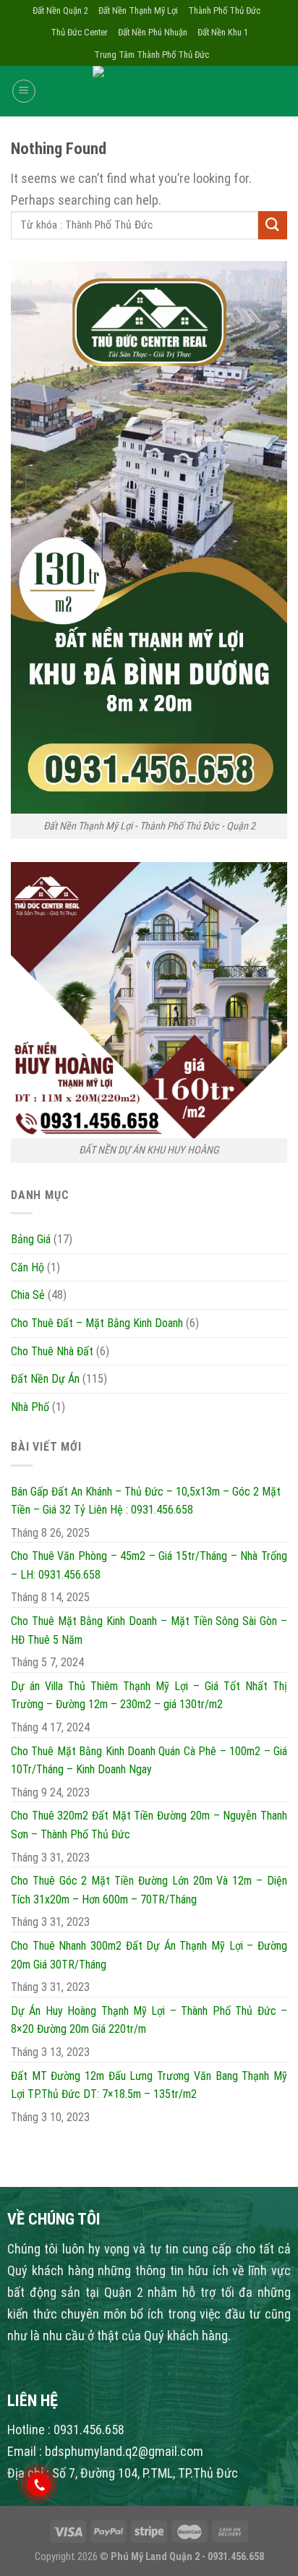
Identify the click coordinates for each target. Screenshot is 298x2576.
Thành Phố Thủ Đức (224, 10)
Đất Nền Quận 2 (60, 10)
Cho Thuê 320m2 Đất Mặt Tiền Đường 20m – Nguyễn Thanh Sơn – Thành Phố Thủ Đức (149, 1825)
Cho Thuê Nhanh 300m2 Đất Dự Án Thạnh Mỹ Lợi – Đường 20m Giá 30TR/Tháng (149, 1955)
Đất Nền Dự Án (45, 1379)
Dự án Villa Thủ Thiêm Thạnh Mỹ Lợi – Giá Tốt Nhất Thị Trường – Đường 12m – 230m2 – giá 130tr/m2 (149, 1696)
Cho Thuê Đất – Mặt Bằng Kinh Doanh (97, 1323)
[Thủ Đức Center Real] (149, 91)
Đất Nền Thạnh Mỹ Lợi (138, 10)
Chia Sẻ (28, 1295)
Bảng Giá (31, 1239)
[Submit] (273, 225)
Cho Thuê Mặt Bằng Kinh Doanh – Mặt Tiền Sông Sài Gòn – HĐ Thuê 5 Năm (149, 1630)
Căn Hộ (27, 1267)
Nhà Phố (30, 1407)
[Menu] (24, 91)
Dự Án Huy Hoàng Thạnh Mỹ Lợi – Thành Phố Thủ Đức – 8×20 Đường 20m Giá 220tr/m (149, 2020)
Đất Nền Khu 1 (223, 32)
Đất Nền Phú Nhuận (153, 32)
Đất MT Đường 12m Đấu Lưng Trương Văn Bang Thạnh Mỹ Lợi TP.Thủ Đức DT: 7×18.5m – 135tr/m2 (149, 2085)
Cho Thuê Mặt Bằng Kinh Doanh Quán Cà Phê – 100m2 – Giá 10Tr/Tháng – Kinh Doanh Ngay (149, 1761)
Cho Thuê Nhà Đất (52, 1351)
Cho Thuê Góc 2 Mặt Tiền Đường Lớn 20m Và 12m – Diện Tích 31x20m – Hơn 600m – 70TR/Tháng (149, 1890)
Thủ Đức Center (79, 32)
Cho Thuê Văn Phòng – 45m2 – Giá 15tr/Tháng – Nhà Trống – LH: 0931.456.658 (149, 1565)
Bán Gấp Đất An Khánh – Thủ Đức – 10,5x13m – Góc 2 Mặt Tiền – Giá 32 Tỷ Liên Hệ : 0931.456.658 (146, 1501)
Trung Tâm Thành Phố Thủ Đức (152, 55)
